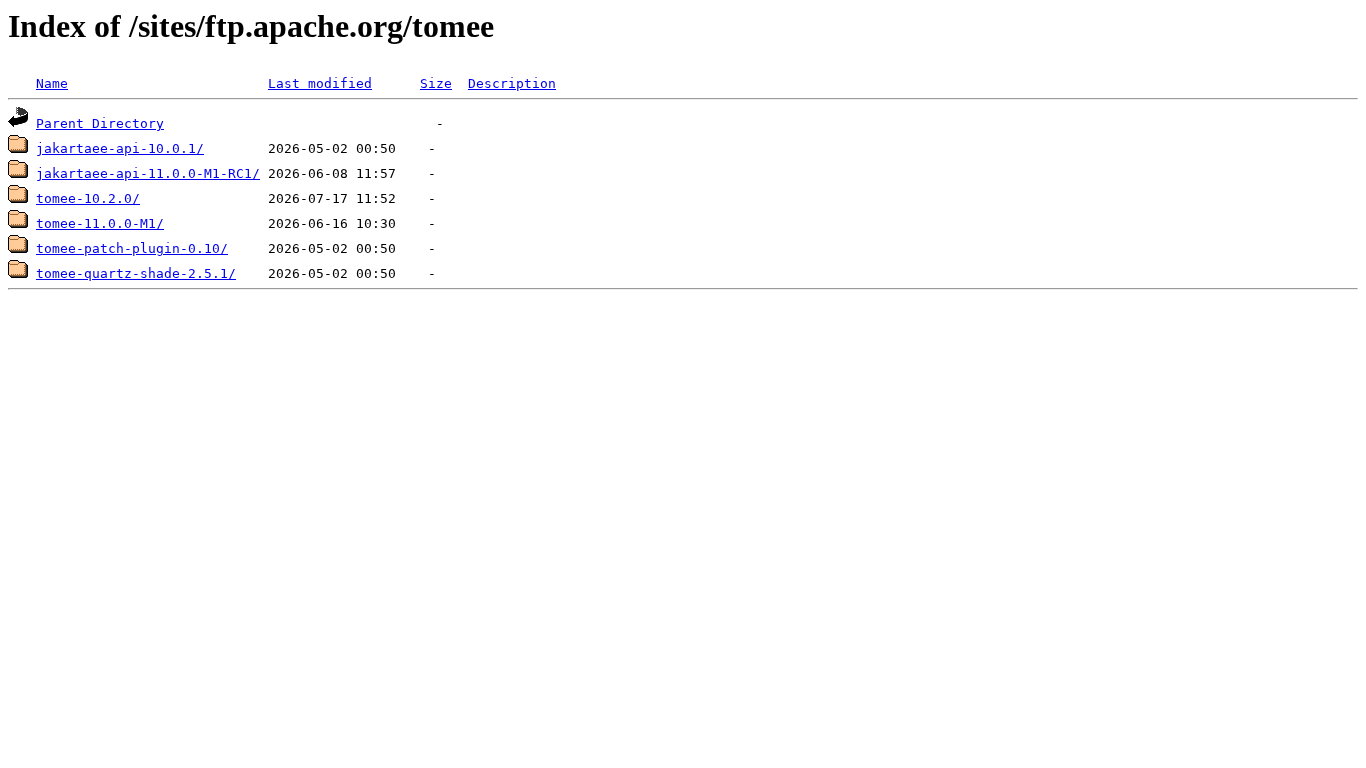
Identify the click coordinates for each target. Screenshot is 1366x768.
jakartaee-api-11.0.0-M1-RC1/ (148, 173)
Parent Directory (100, 123)
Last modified (320, 83)
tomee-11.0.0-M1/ (100, 223)
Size (436, 83)
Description (512, 83)
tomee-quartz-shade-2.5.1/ (136, 273)
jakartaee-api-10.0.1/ (120, 148)
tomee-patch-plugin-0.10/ (132, 248)
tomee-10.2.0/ (88, 198)
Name (52, 83)
